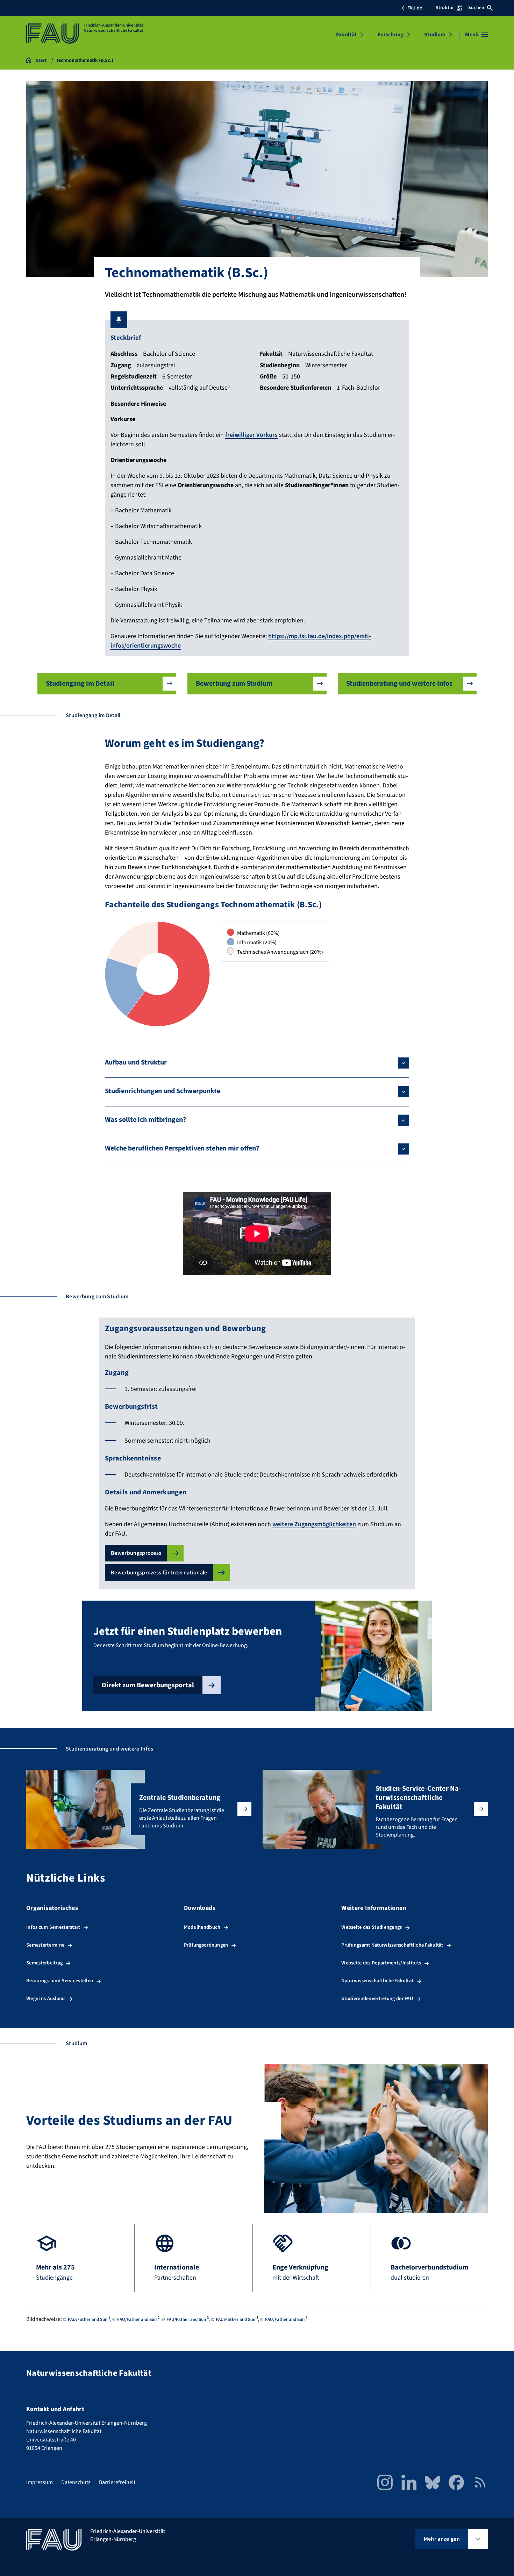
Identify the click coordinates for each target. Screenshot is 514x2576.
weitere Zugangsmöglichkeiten (314, 1524)
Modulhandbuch (202, 1927)
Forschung (391, 35)
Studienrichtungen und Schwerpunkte (163, 1091)
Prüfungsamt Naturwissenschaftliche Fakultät (392, 1945)
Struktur (445, 8)
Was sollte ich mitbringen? (145, 1120)
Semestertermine (45, 1945)
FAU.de (415, 8)
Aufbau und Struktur (136, 1062)
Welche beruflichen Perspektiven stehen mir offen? (182, 1148)
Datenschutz (76, 2482)
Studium (435, 35)
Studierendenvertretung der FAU (377, 1998)
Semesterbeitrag (44, 1963)
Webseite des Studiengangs (372, 1927)
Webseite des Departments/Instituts (381, 1963)
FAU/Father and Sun (88, 2319)
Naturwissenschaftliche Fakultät (377, 1981)
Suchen (476, 8)
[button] (107, 684)
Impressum (40, 2482)
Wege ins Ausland (46, 1998)
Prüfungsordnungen (206, 1945)
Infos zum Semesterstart (53, 1927)
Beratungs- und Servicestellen (60, 1981)
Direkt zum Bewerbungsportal (148, 1685)
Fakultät (346, 35)
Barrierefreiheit (117, 2482)
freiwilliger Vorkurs (251, 435)
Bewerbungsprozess (136, 1553)
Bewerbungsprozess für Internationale (159, 1573)
